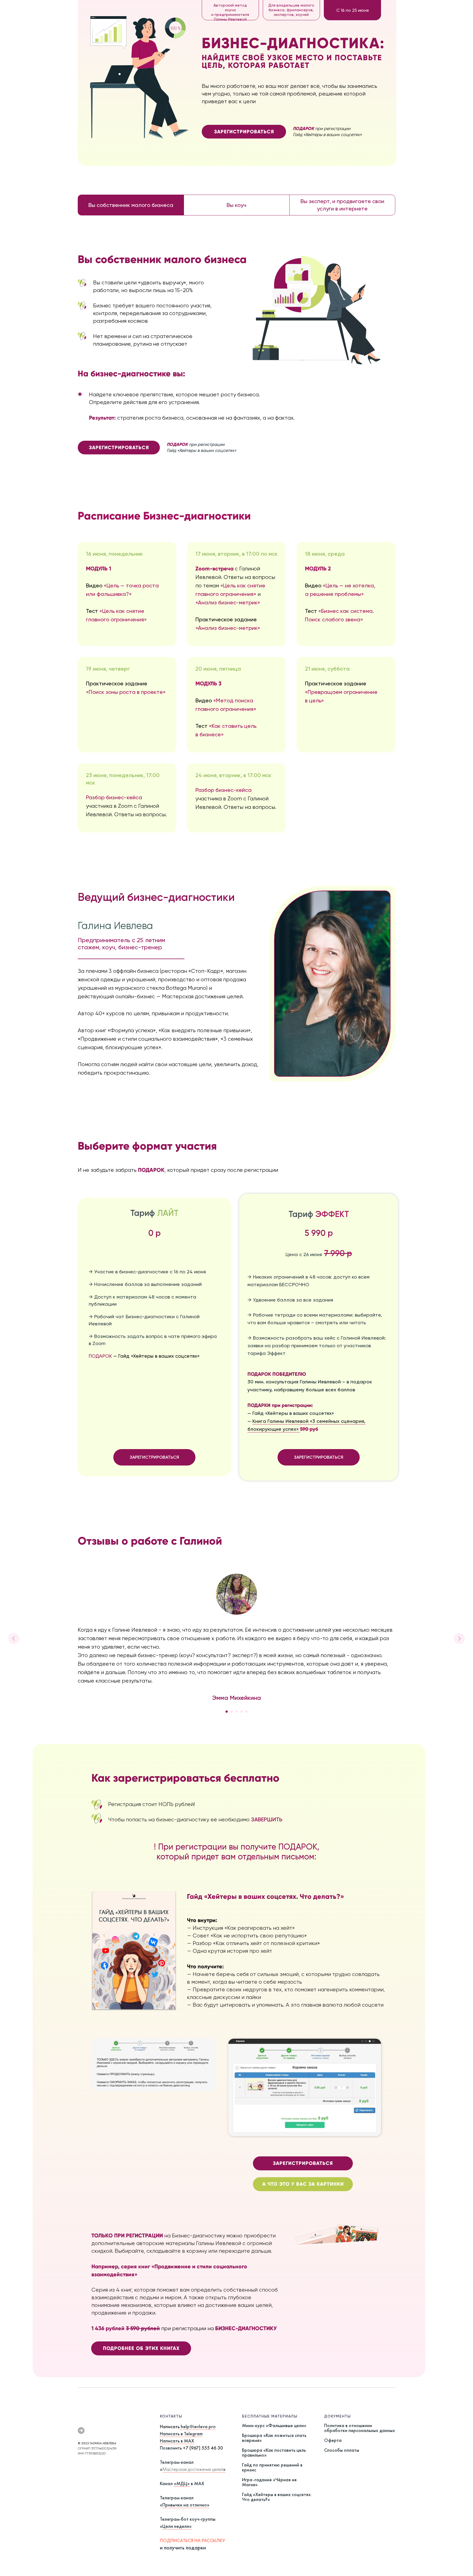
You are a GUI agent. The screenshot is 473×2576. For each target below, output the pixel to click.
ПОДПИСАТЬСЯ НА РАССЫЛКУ (192, 2540)
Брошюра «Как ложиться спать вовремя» (274, 2438)
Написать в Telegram (181, 2434)
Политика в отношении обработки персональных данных (360, 2428)
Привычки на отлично (185, 2505)
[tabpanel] (236, 353)
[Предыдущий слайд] (14, 1639)
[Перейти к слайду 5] (246, 1712)
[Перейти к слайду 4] (241, 1712)
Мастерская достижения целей (193, 2469)
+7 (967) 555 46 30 (203, 2448)
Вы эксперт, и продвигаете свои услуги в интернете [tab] (342, 205)
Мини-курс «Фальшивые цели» (274, 2425)
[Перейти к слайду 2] (232, 1712)
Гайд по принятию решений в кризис (272, 2467)
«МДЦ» (182, 2483)
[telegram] (81, 2431)
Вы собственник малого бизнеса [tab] (131, 205)
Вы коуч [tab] (236, 205)
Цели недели (176, 2526)
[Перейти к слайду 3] (236, 1712)
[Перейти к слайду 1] (227, 1712)
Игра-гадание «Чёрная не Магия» (269, 2482)
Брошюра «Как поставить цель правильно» (274, 2452)
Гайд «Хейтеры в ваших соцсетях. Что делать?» (277, 2497)
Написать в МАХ (177, 2441)
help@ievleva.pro (198, 2426)
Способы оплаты (342, 2450)
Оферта (333, 2440)
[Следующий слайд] (459, 1639)
